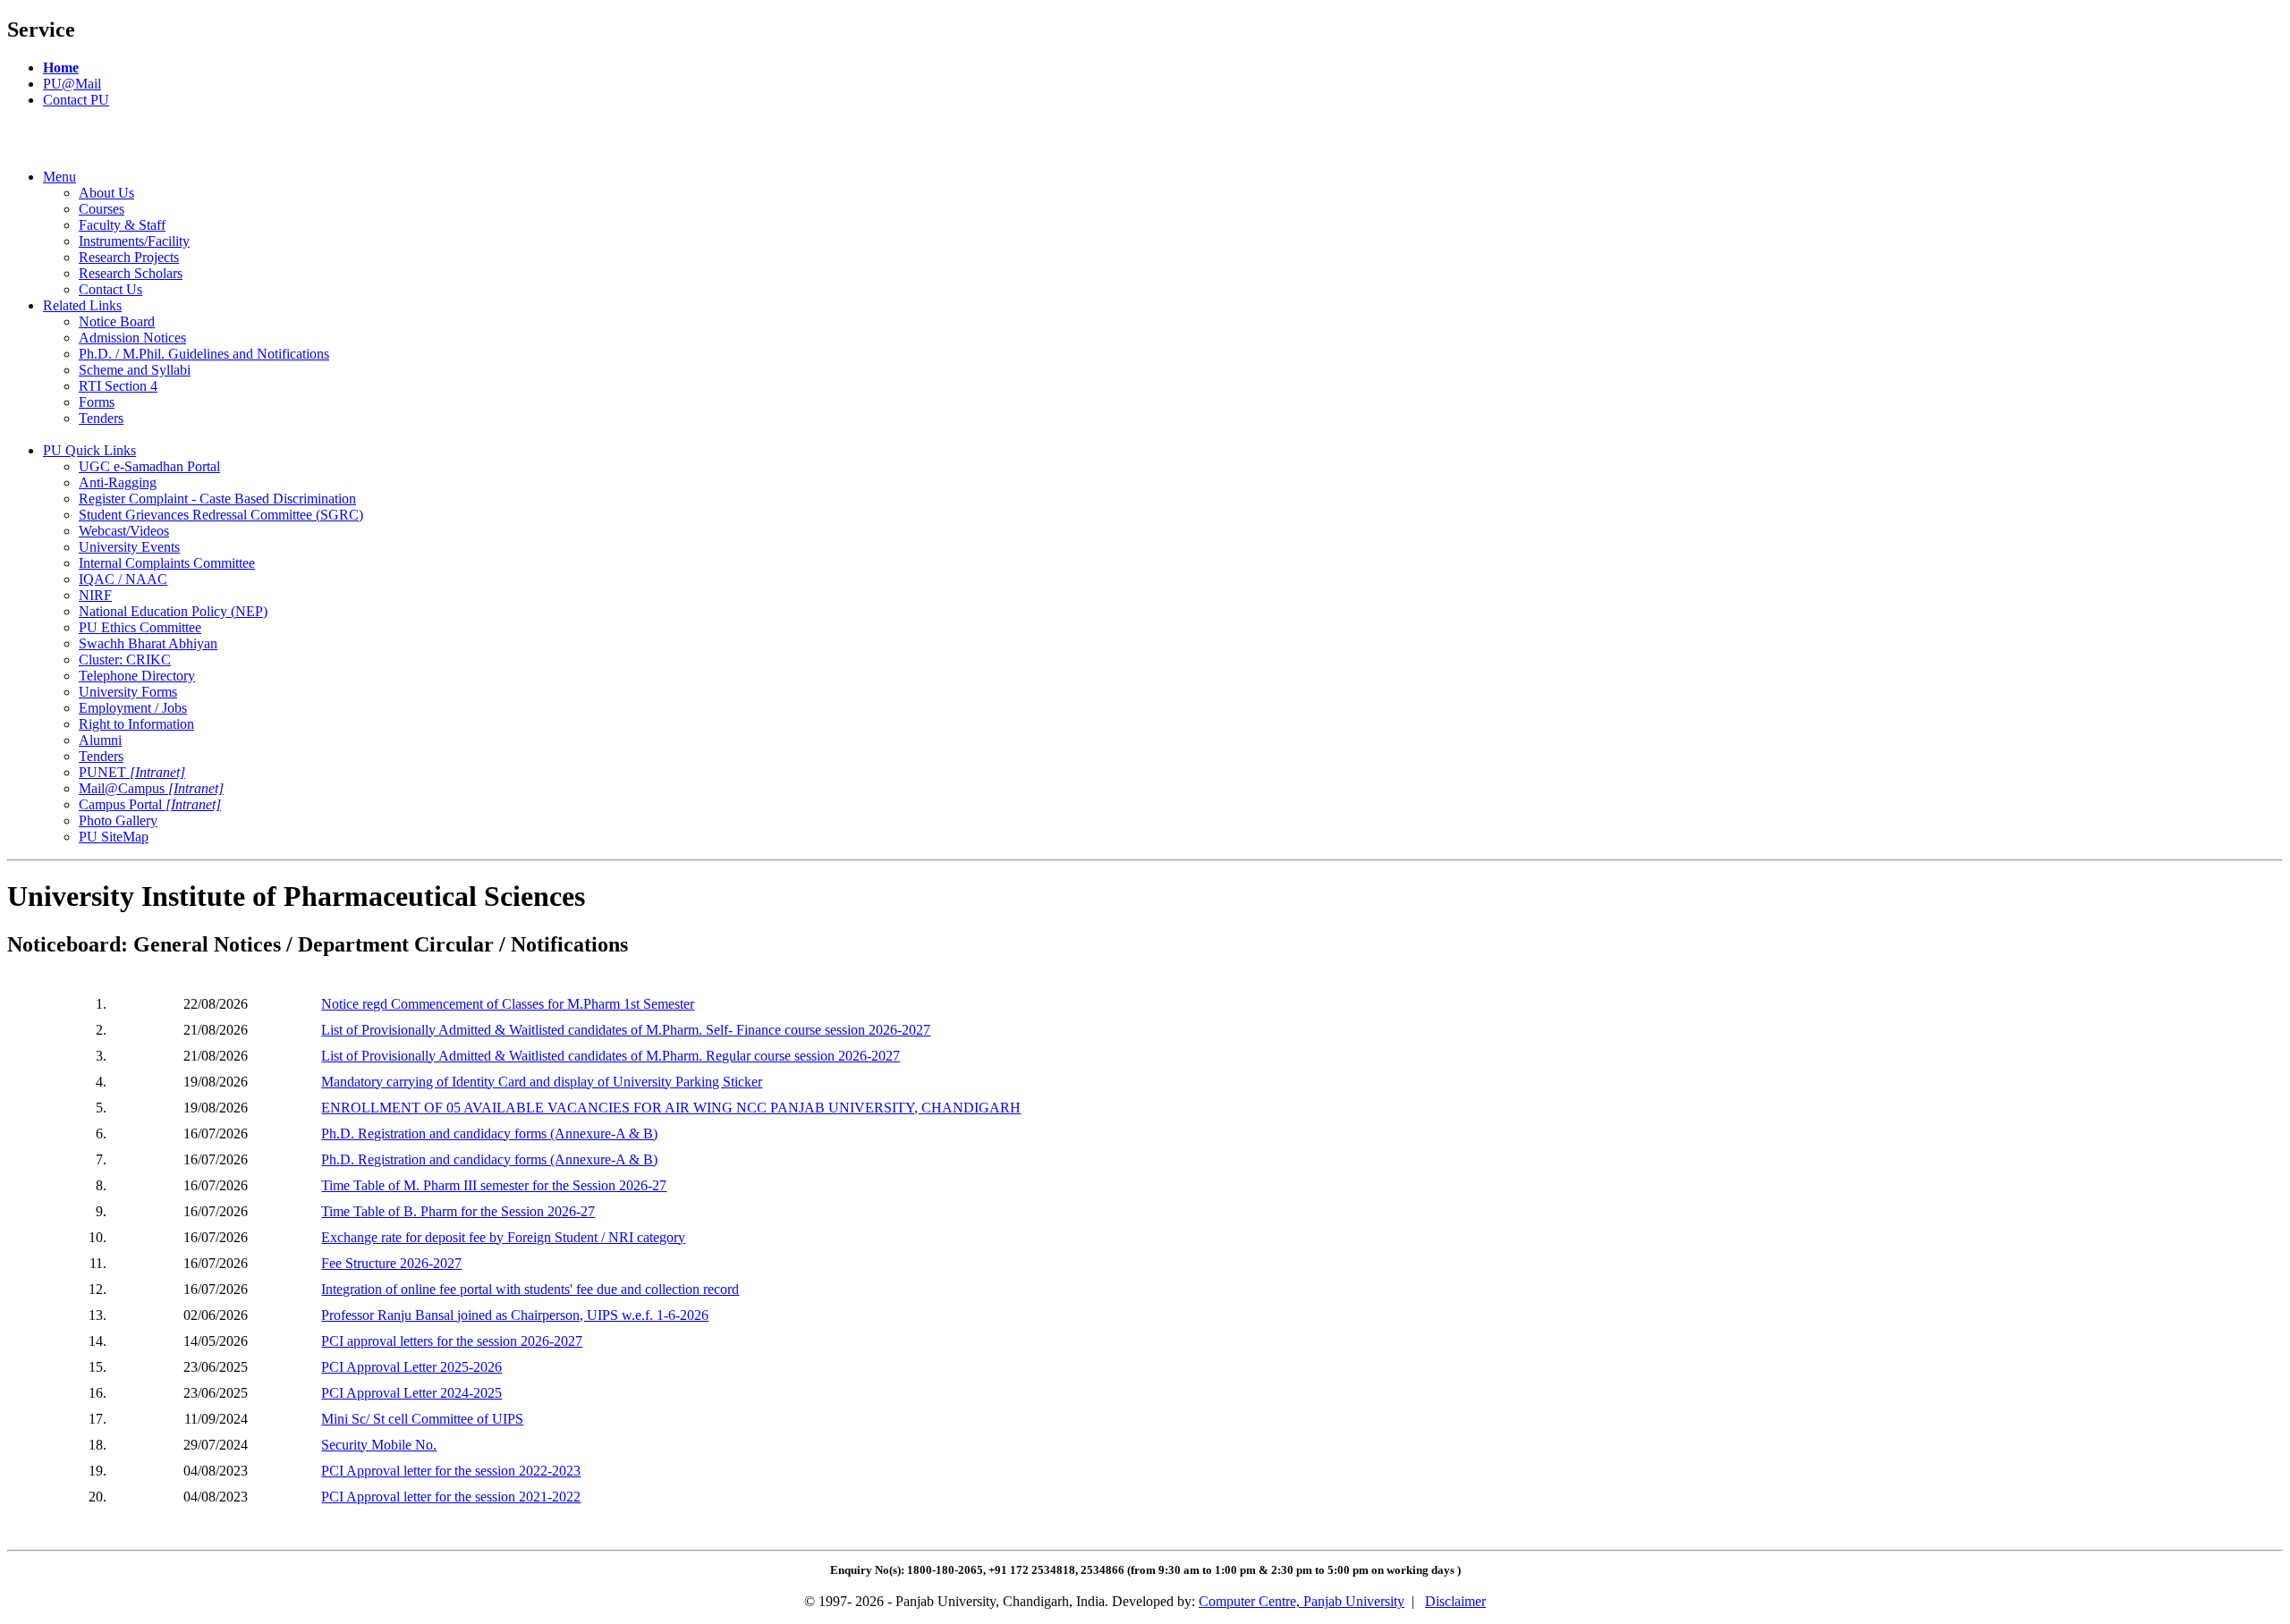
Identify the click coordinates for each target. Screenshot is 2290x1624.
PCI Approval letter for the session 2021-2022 (451, 1497)
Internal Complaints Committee (167, 563)
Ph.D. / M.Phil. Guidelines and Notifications (204, 354)
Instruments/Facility (134, 241)
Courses (102, 209)
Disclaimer (1455, 1601)
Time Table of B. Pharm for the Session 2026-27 (458, 1211)
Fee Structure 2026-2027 (391, 1263)
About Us (106, 193)
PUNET (132, 772)
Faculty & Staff (122, 225)
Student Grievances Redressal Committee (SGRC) (221, 515)
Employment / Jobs (133, 708)
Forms (97, 402)
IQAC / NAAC (123, 579)
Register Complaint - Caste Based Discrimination (217, 499)
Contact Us (110, 289)
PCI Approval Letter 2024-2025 (411, 1393)
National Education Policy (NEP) (173, 611)
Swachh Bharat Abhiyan (148, 643)
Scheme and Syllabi (135, 370)
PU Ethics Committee (140, 627)
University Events (129, 547)
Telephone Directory (137, 676)
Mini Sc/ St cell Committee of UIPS (422, 1419)
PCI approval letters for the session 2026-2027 (452, 1341)
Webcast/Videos (124, 531)
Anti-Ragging (118, 482)
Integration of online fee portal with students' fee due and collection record (530, 1289)
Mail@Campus (151, 788)
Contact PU (76, 100)
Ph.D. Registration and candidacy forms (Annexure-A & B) (489, 1133)
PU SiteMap (114, 837)
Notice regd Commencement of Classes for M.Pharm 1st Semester (508, 1004)
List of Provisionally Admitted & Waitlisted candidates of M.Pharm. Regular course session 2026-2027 (611, 1056)
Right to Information (136, 724)
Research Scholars (131, 273)
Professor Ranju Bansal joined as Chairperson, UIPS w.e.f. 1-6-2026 (515, 1315)
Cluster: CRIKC (125, 660)
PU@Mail (72, 84)
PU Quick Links (89, 450)
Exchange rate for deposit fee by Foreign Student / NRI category (503, 1237)
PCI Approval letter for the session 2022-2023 (451, 1471)
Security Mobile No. (379, 1445)
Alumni (100, 740)
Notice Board (117, 321)
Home (61, 68)
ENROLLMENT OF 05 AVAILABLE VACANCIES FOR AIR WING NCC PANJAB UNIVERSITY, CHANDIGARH (671, 1108)
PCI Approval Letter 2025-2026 (411, 1367)
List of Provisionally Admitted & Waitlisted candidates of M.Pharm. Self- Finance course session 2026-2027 (626, 1030)
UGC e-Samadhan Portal (149, 466)
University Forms (128, 692)
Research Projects (129, 257)
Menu (59, 177)
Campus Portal (150, 804)
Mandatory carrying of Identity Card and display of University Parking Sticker (542, 1082)
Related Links (82, 305)
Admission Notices (132, 338)
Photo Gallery (118, 820)
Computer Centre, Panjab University (1302, 1601)
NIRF (95, 595)
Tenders (101, 418)
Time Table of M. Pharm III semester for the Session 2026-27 (494, 1185)
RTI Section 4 (118, 386)
